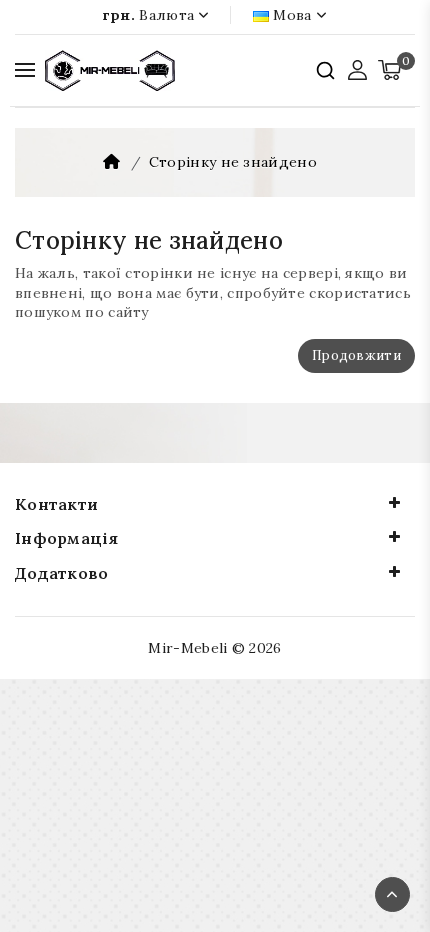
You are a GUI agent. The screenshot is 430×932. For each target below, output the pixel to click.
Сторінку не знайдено (233, 162)
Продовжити (356, 355)
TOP (392, 894)
